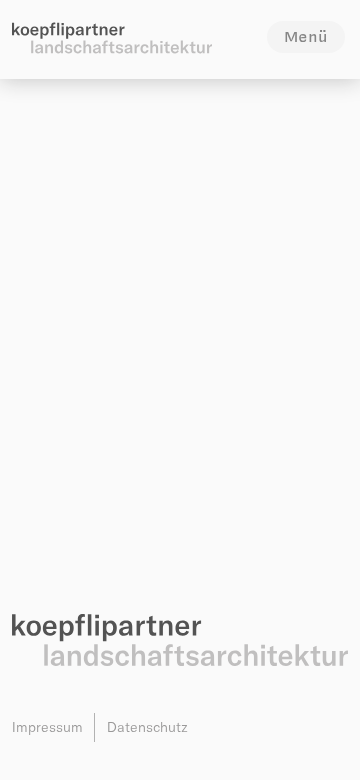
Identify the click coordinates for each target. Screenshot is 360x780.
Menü (306, 36)
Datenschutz (147, 727)
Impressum (47, 727)
